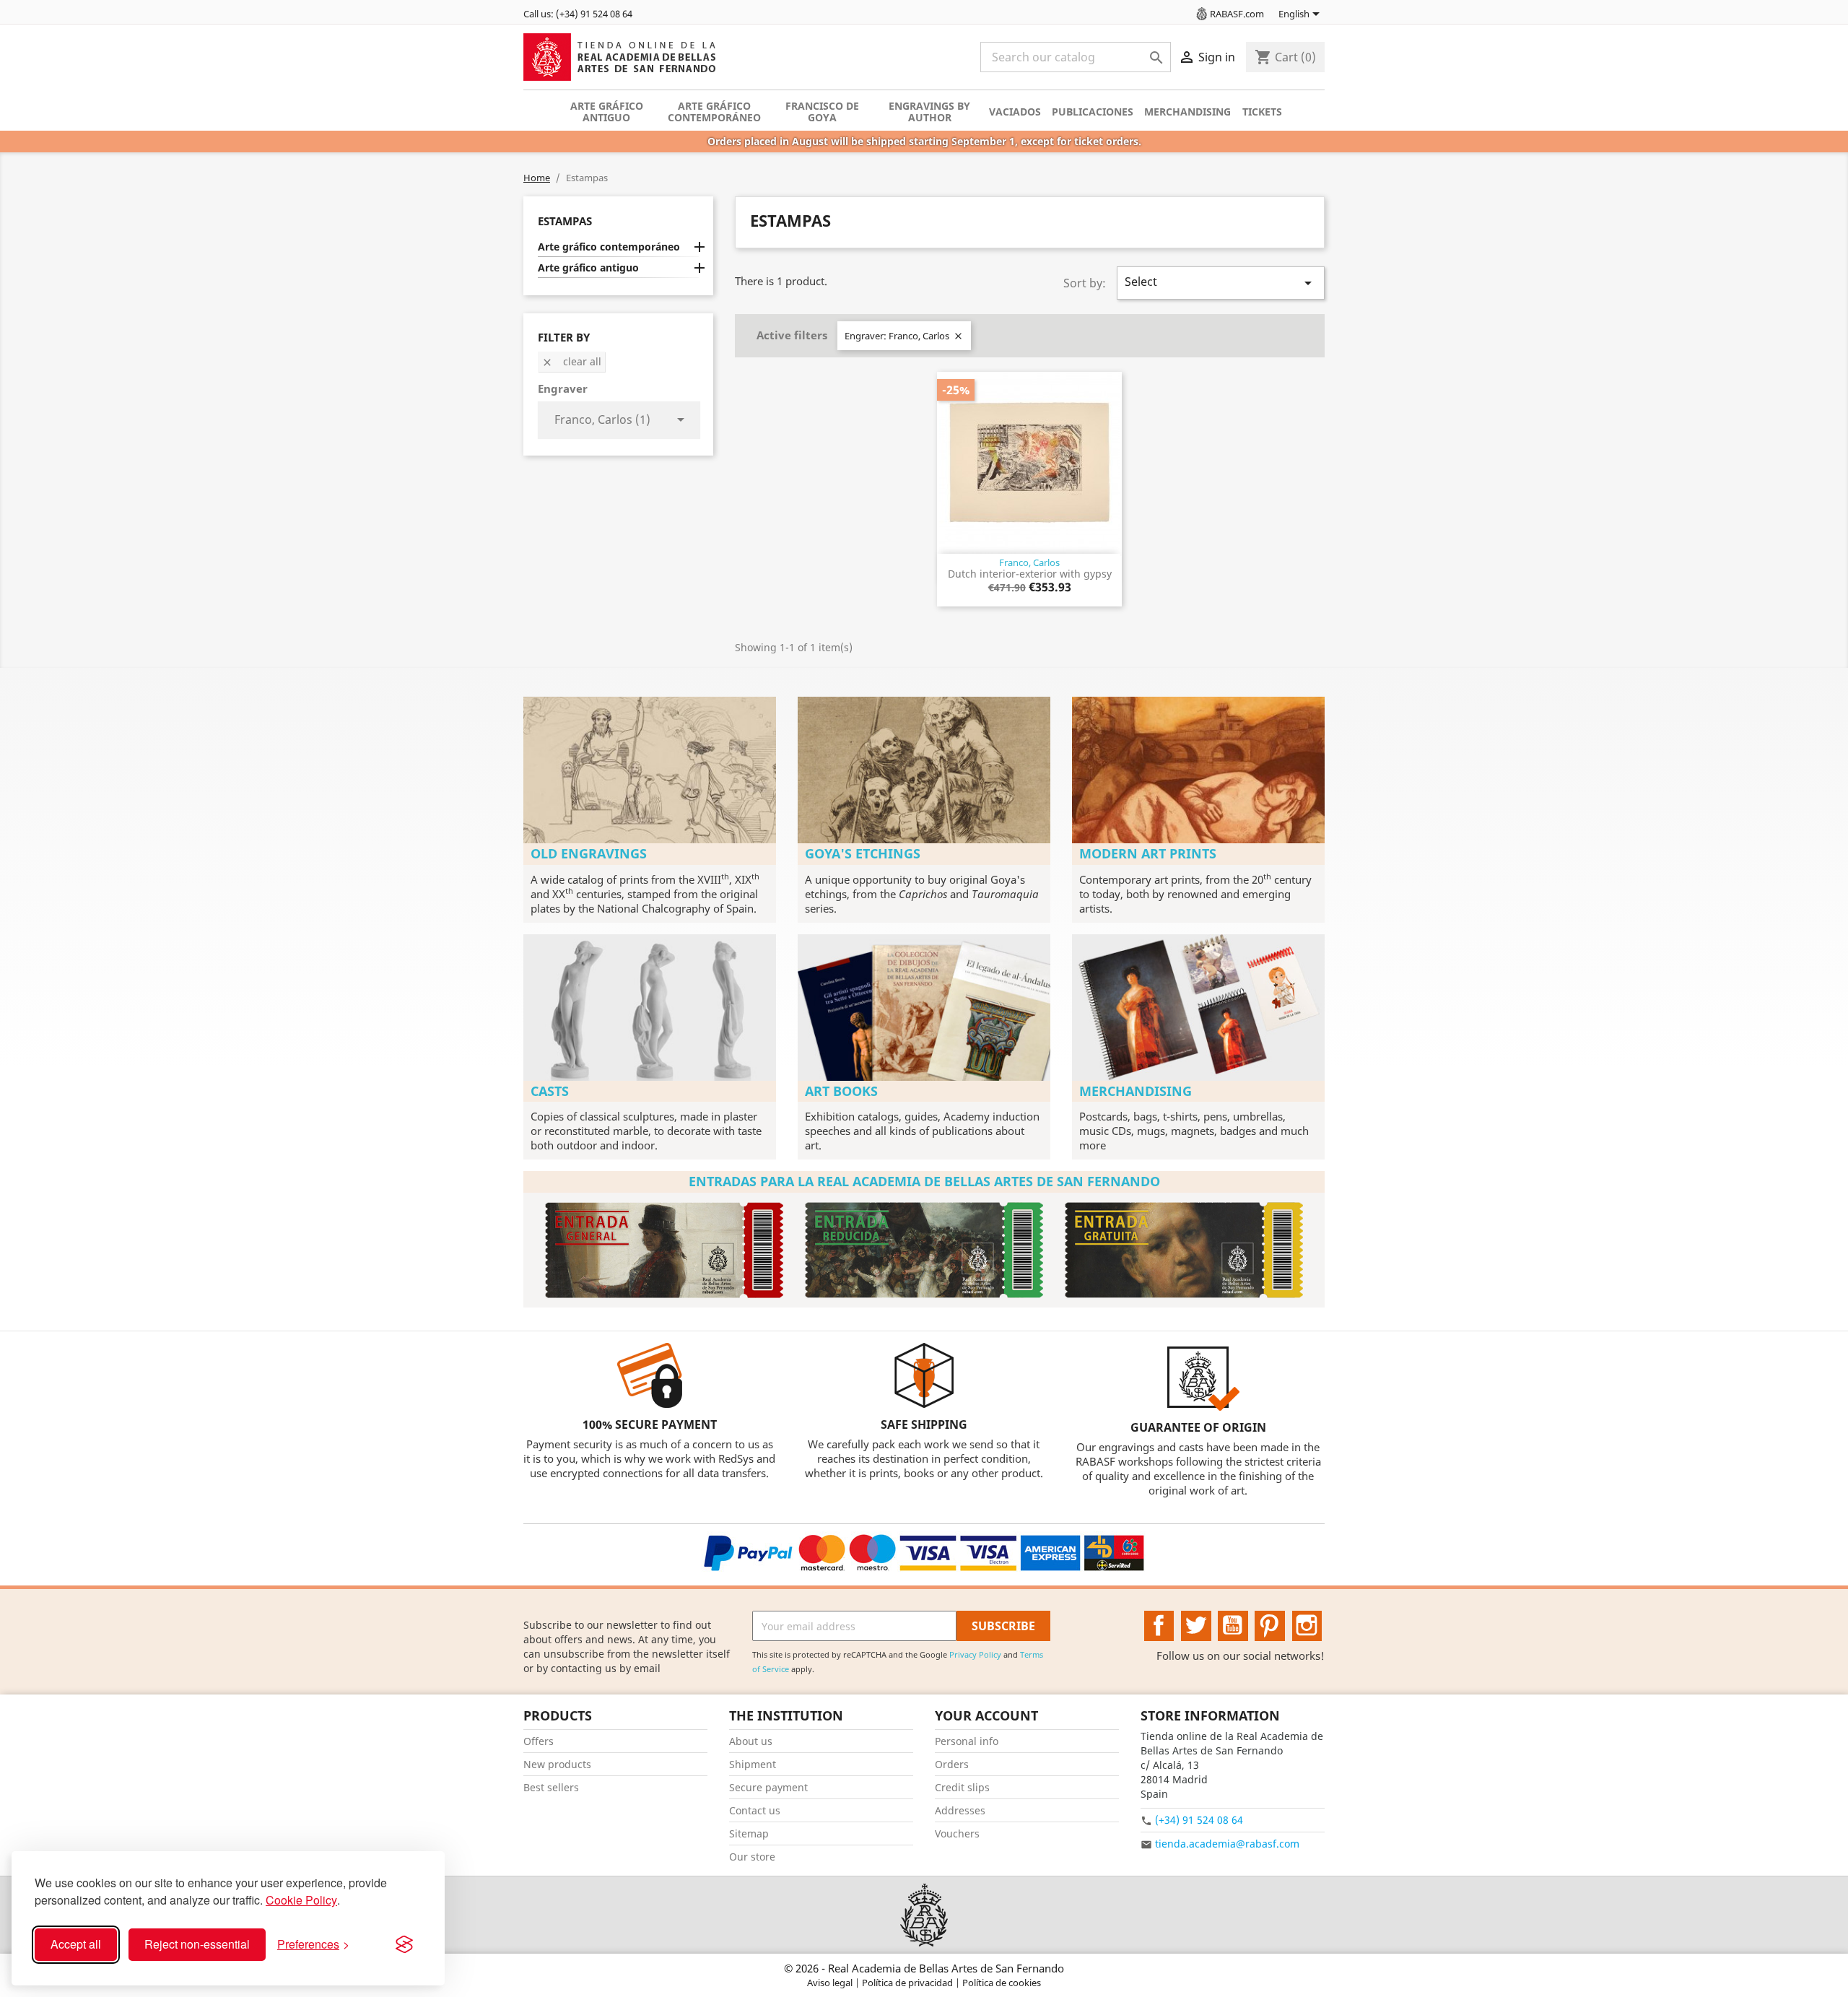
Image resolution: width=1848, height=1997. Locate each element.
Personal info (967, 1741)
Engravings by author (929, 112)
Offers (539, 1741)
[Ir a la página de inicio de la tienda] (924, 1915)
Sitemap (749, 1833)
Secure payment (768, 1787)
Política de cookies (1002, 1983)
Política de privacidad (908, 1983)
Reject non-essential (197, 1944)
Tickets (1262, 112)
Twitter (1196, 1626)
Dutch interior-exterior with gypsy (1030, 574)
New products (557, 1764)
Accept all (76, 1944)
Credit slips (962, 1787)
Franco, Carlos (1029, 562)
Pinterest (1270, 1626)
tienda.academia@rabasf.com (1227, 1844)
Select (1221, 283)
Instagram (1307, 1626)
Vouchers (957, 1833)
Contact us (755, 1810)
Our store (752, 1857)
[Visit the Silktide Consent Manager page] (404, 1944)
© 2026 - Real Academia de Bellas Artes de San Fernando (924, 1968)
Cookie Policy (301, 1900)
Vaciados (1015, 112)
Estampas (565, 221)
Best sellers (551, 1787)
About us (751, 1741)
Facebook (1159, 1626)
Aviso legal (831, 1983)
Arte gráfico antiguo (607, 112)
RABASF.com (1237, 14)
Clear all (571, 361)
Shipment (753, 1764)
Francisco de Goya (822, 112)
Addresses (960, 1810)
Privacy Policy (975, 1654)
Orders (952, 1764)
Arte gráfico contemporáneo (714, 112)
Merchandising (1187, 112)
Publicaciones (1093, 112)
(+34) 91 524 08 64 (1199, 1820)
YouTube (1233, 1626)
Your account (986, 1715)
